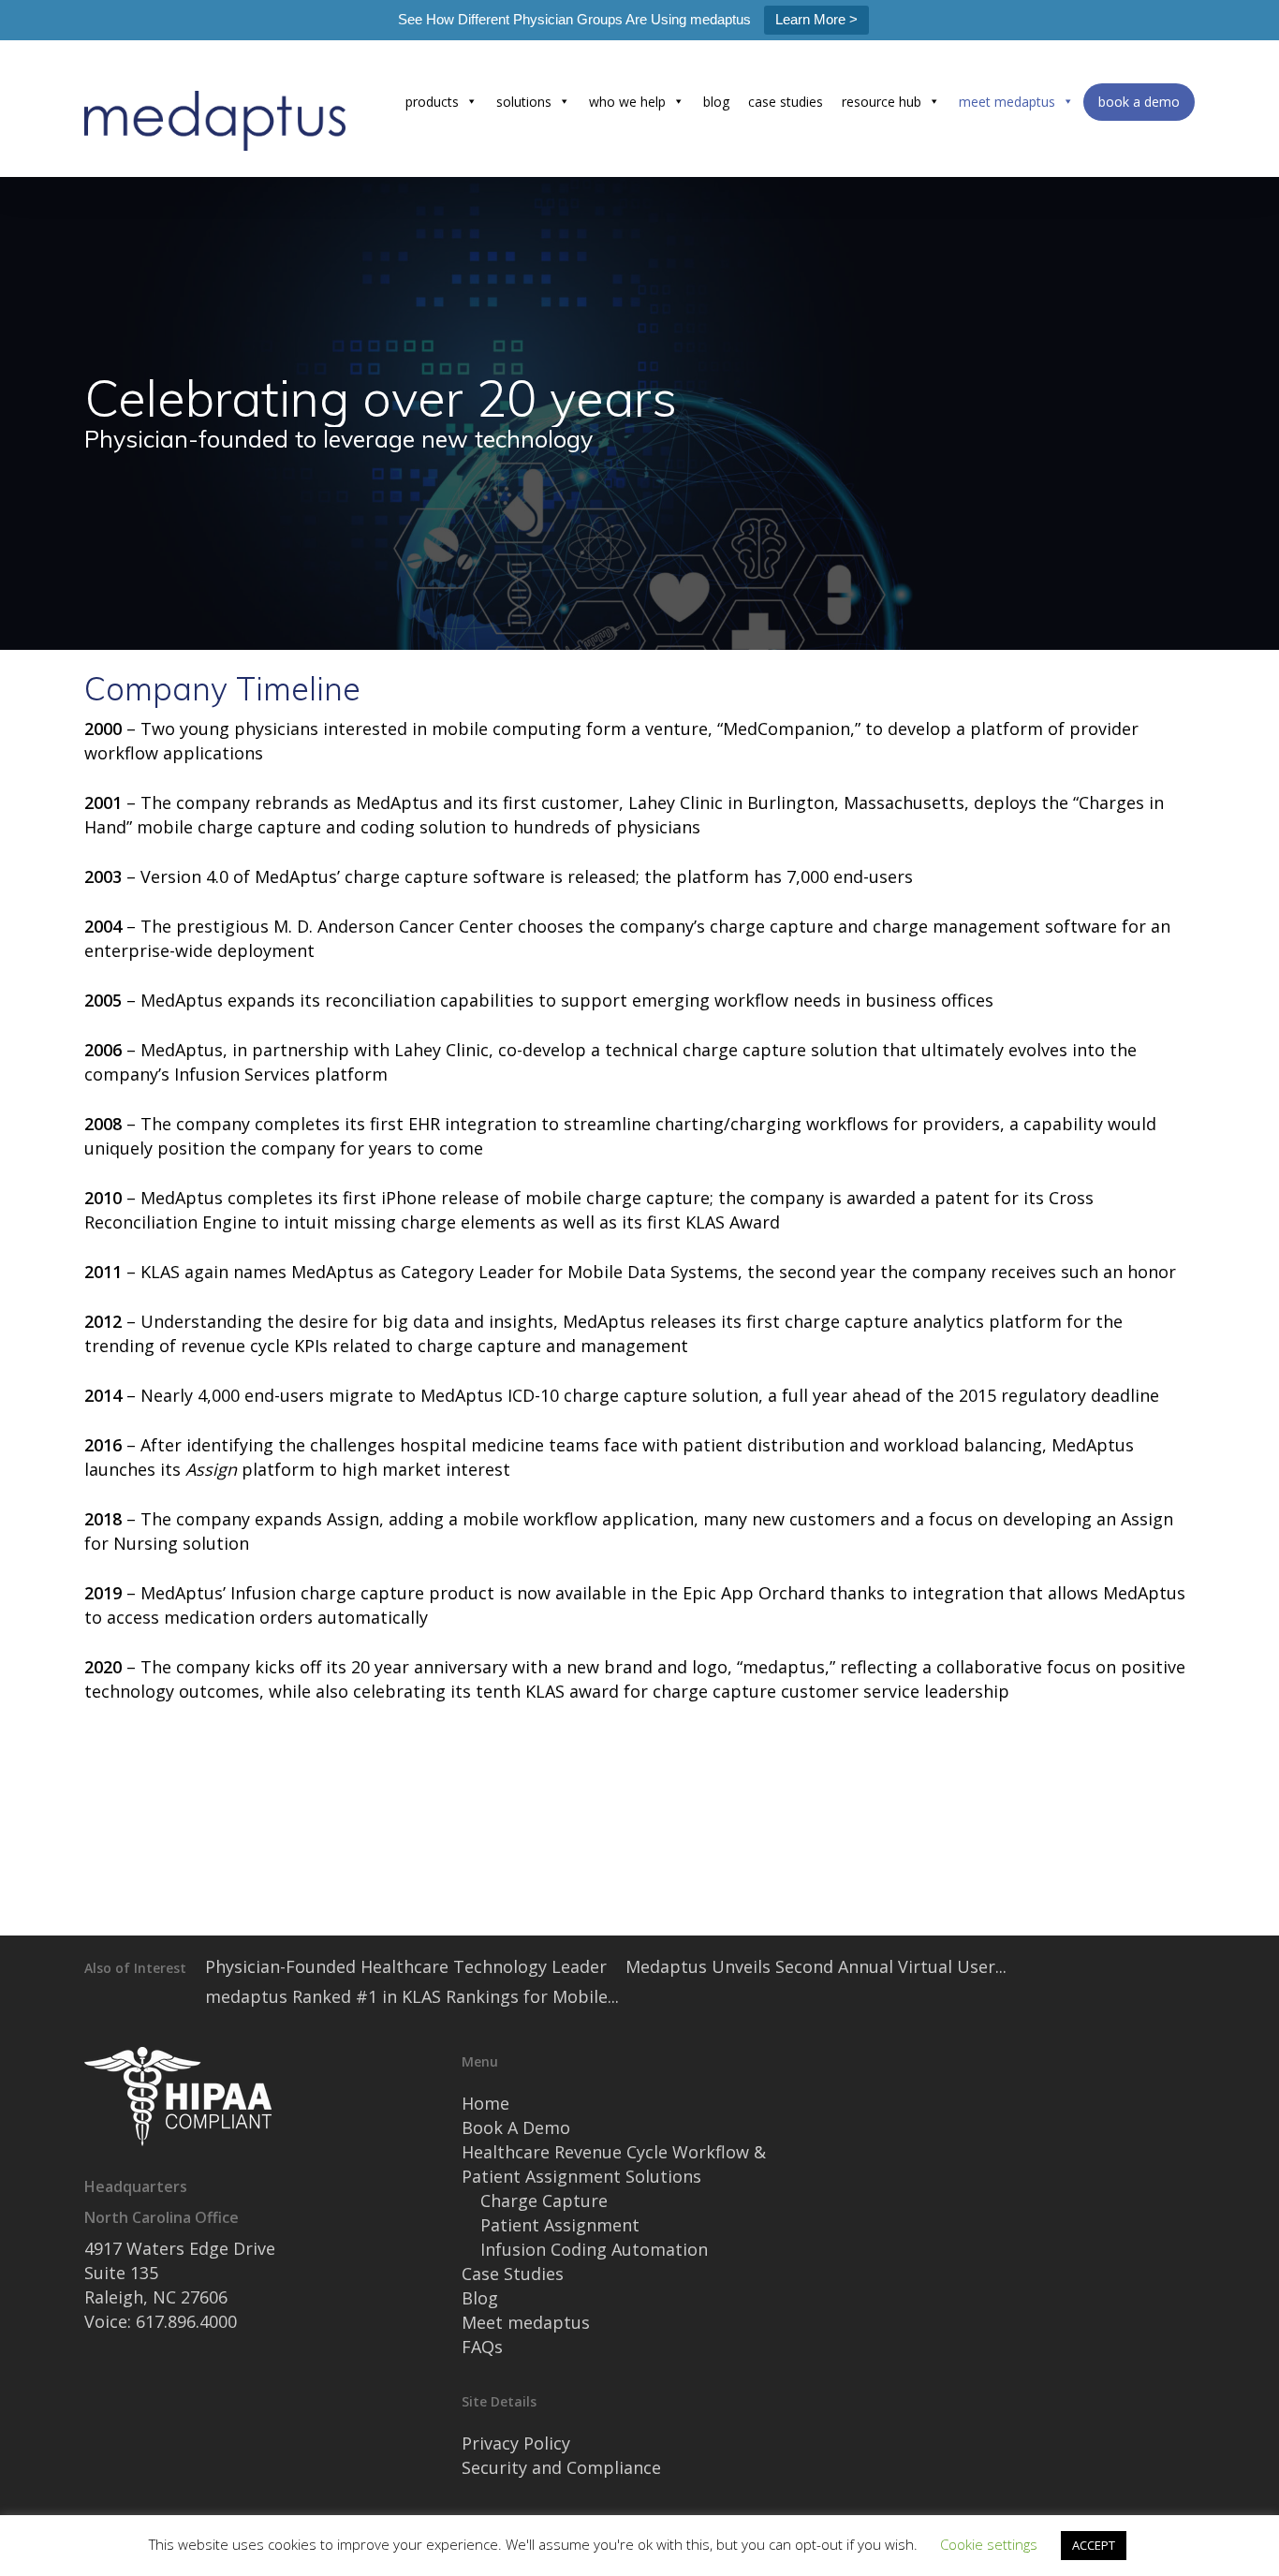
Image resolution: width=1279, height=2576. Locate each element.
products (432, 102)
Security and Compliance (561, 2467)
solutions (524, 102)
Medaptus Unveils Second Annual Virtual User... (816, 1966)
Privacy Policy (516, 2443)
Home (485, 2103)
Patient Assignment (560, 2225)
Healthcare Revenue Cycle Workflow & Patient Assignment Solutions (614, 2164)
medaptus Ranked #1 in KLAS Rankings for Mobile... (412, 1996)
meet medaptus (1007, 102)
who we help (627, 102)
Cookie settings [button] (989, 2544)
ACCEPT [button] (1094, 2545)
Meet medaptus (526, 2322)
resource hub (882, 102)
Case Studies (513, 2274)
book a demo (1139, 102)
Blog (480, 2298)
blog (716, 102)
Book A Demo (516, 2127)
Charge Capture (544, 2201)
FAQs (482, 2347)
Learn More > (816, 19)
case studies (786, 102)
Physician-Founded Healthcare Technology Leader (406, 1966)
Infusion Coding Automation (594, 2249)
